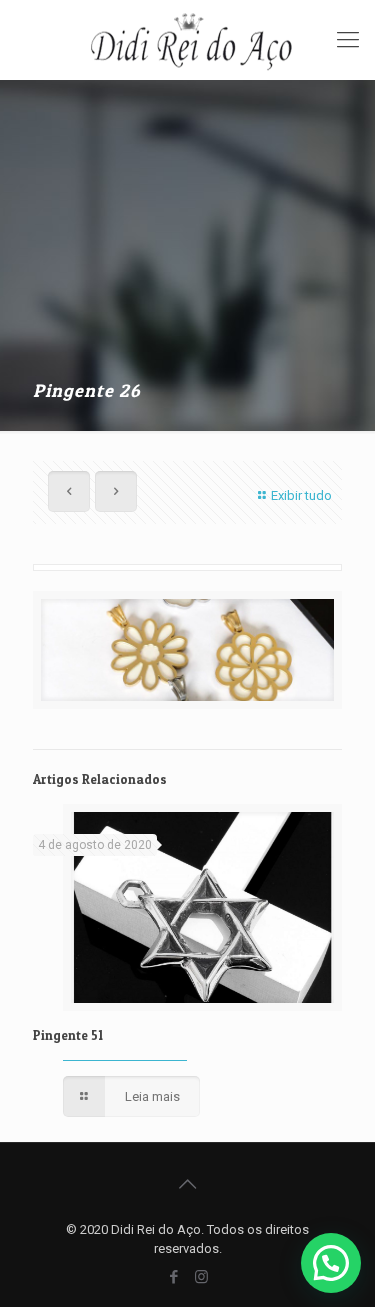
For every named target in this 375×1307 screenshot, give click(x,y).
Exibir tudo (301, 495)
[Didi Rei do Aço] (187, 40)
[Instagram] (201, 1277)
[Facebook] (174, 1277)
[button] (331, 1263)
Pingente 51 (68, 1035)
